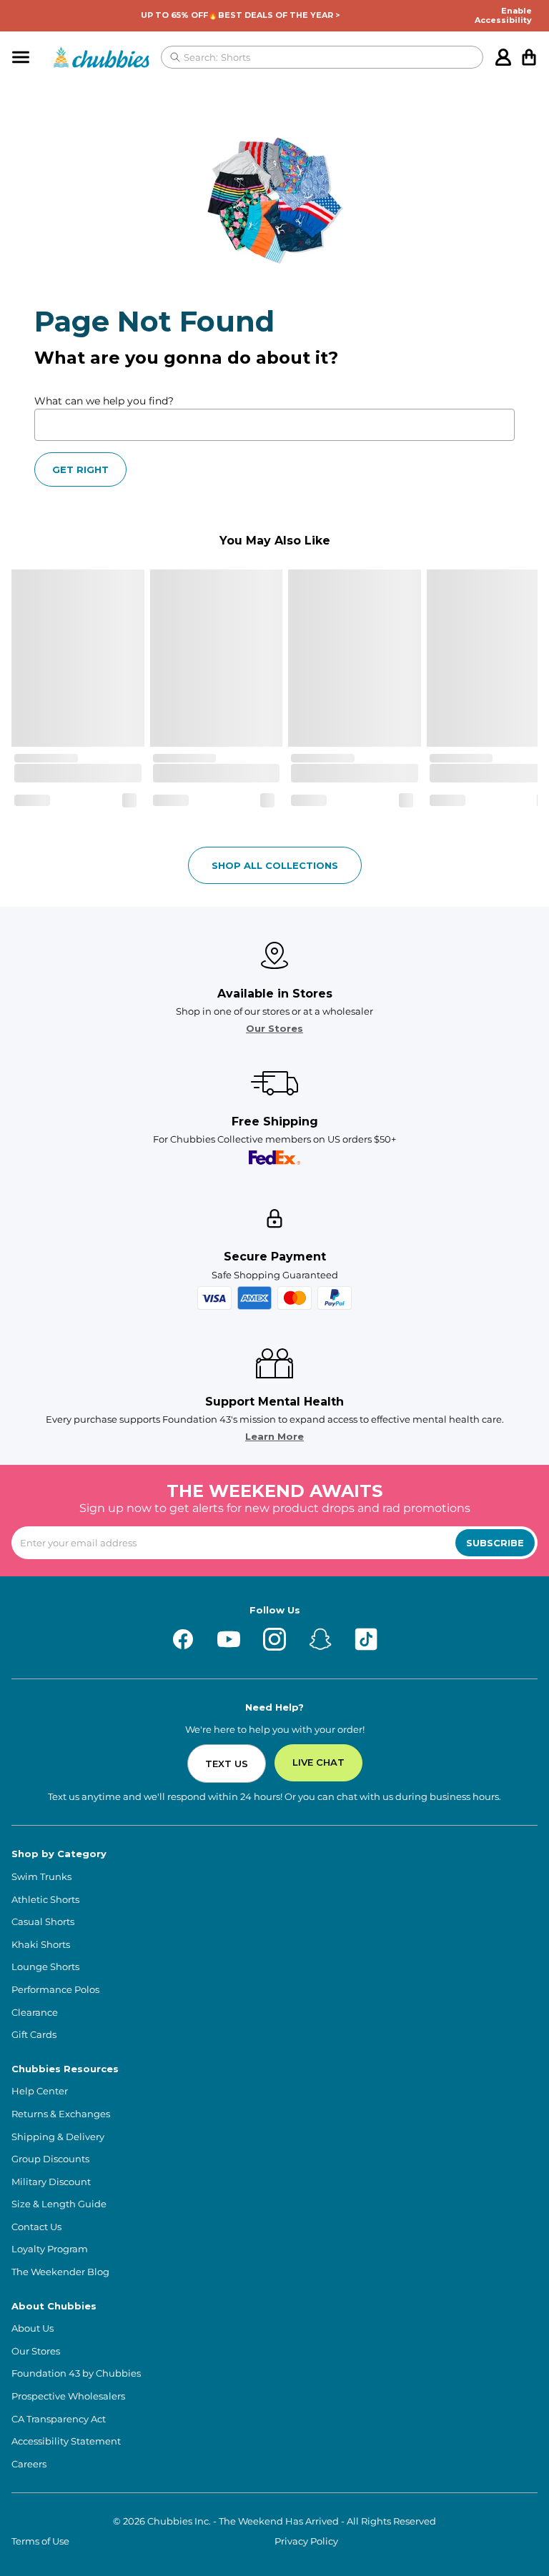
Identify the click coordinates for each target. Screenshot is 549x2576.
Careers (29, 2464)
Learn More (274, 1437)
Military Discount (51, 2182)
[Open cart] (529, 57)
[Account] (503, 57)
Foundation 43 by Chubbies (76, 2373)
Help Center (40, 2091)
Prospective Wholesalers (68, 2396)
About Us (33, 2328)
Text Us (227, 1764)
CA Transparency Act (59, 2419)
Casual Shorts (43, 1922)
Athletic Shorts (45, 1900)
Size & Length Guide (59, 2204)
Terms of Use (40, 2541)
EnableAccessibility (503, 16)
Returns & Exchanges (61, 2114)
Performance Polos (55, 1990)
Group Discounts (50, 2159)
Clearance (35, 2013)
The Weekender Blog (60, 2272)
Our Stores (274, 1029)
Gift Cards (34, 2035)
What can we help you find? (104, 401)
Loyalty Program (50, 2249)
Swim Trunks (41, 1877)
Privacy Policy (306, 2541)
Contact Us (36, 2227)
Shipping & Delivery (58, 2137)
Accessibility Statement (66, 2441)
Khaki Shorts (41, 1945)
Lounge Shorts (45, 1967)
